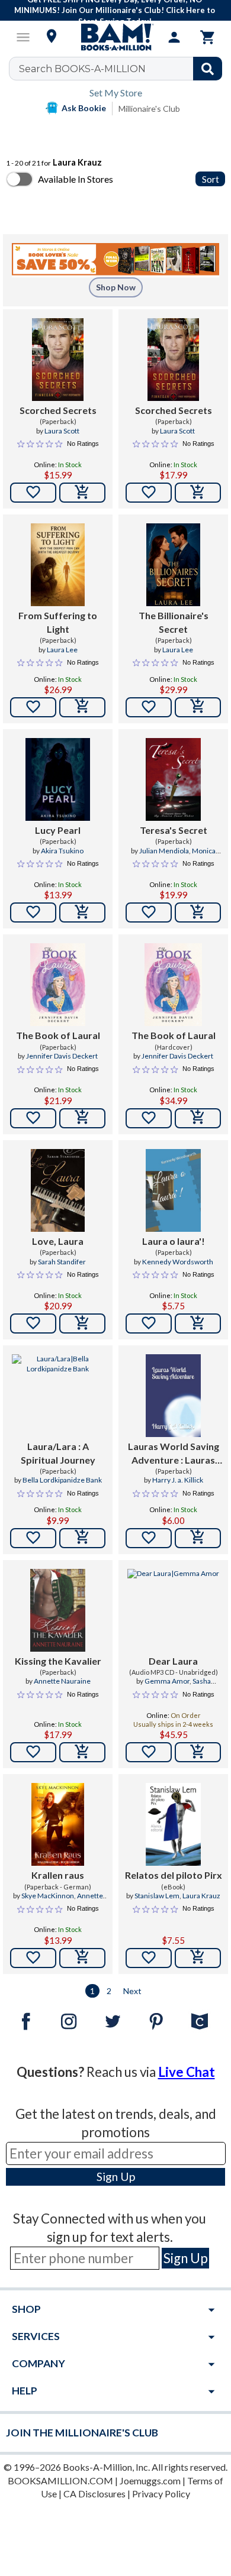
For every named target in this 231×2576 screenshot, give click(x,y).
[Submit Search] (208, 69)
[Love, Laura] (58, 1190)
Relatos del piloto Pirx (174, 1875)
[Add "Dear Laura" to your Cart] (198, 1752)
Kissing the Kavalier (58, 1661)
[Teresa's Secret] (173, 779)
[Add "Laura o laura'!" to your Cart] (198, 1323)
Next (132, 1991)
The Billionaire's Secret (174, 622)
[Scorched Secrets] (58, 360)
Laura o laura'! (174, 1241)
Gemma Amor (167, 1681)
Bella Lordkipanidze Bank (62, 1480)
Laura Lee (62, 650)
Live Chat (187, 2072)
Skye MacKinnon (48, 1896)
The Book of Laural (58, 1035)
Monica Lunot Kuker (185, 856)
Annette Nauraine (62, 1681)
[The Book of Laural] (58, 985)
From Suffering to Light (58, 622)
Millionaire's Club (149, 109)
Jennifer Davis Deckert (62, 1056)
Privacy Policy (161, 2494)
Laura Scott (62, 431)
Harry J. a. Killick (178, 1480)
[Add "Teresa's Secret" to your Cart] (198, 912)
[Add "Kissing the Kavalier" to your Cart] (82, 1752)
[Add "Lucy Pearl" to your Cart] (82, 912)
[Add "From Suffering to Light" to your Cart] (82, 707)
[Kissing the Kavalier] (57, 1610)
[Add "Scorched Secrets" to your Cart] (82, 493)
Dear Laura (173, 1661)
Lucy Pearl (58, 830)
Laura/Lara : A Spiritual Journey (58, 1453)
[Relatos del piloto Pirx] (173, 1824)
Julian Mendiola (164, 851)
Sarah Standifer (62, 1262)
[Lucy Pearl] (57, 779)
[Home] (115, 37)
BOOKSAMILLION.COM (60, 2480)
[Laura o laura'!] (173, 1190)
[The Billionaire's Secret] (173, 565)
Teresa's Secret (174, 830)
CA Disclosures (94, 2494)
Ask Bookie (84, 108)
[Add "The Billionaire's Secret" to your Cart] (198, 707)
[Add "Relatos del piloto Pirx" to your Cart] (198, 1958)
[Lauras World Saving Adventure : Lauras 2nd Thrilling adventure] (173, 1396)
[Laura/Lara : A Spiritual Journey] (58, 1396)
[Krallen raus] (57, 1824)
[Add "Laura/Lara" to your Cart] (82, 1538)
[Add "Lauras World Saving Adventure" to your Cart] (198, 1538)
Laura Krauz (201, 1896)
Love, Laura (58, 1241)
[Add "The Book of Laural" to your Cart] (82, 1118)
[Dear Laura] (173, 1610)
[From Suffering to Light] (58, 565)
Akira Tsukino (62, 851)
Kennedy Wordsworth (178, 1262)
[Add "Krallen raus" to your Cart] (82, 1958)
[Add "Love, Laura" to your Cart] (82, 1323)
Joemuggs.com (150, 2480)
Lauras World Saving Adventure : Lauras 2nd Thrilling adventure (174, 1454)
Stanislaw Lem (157, 1896)
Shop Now (116, 287)
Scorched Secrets (58, 410)
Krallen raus (58, 1875)
